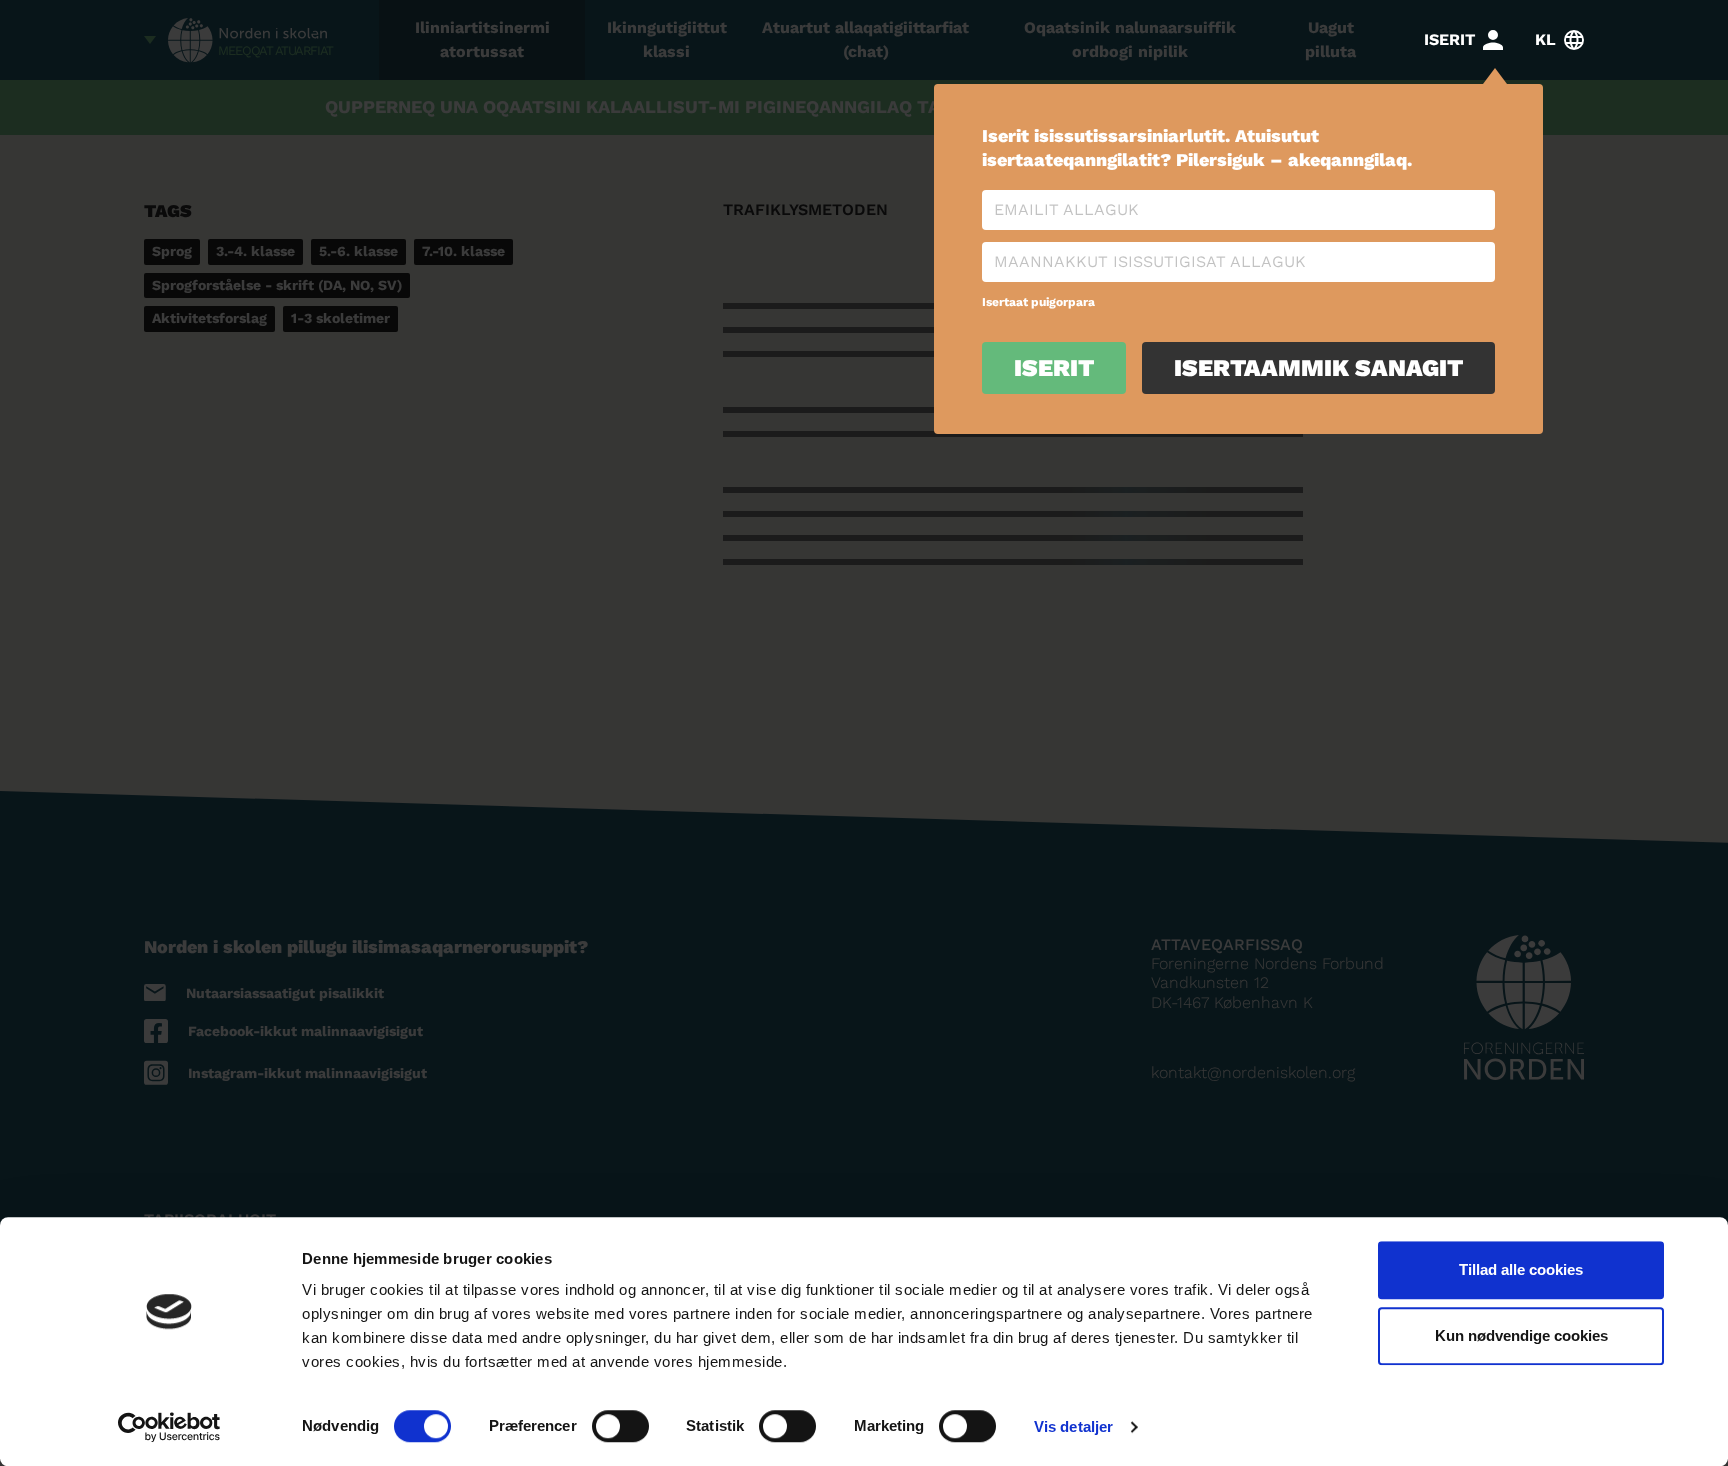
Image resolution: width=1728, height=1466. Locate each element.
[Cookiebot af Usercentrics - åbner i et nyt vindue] (169, 1427)
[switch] (620, 1426)
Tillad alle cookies (1521, 1269)
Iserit (1054, 368)
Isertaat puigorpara (1038, 302)
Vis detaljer (1073, 1426)
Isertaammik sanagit (1318, 368)
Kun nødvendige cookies (1521, 1335)
